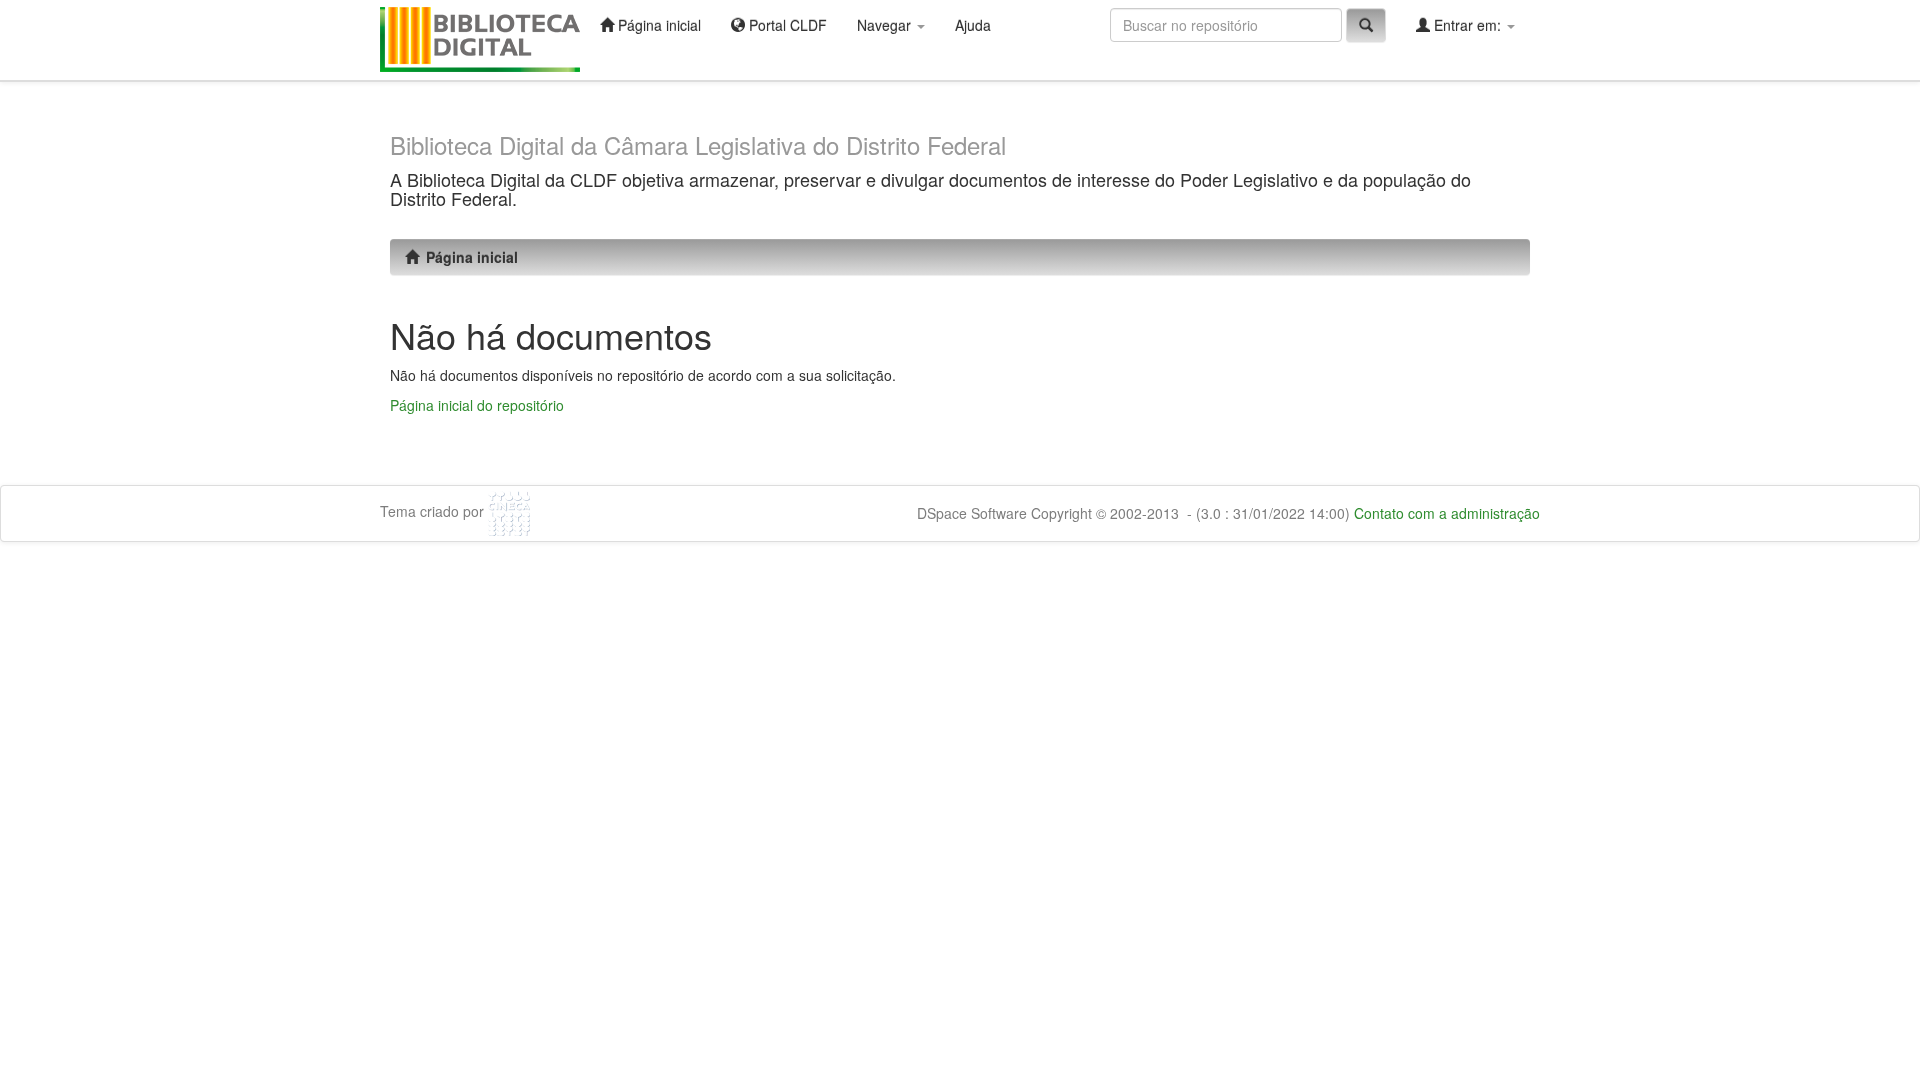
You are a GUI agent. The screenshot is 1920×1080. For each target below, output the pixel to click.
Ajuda (973, 25)
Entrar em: (1467, 25)
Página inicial (657, 25)
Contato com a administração (1447, 513)
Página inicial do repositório (477, 405)
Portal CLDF (786, 25)
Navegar (886, 25)
